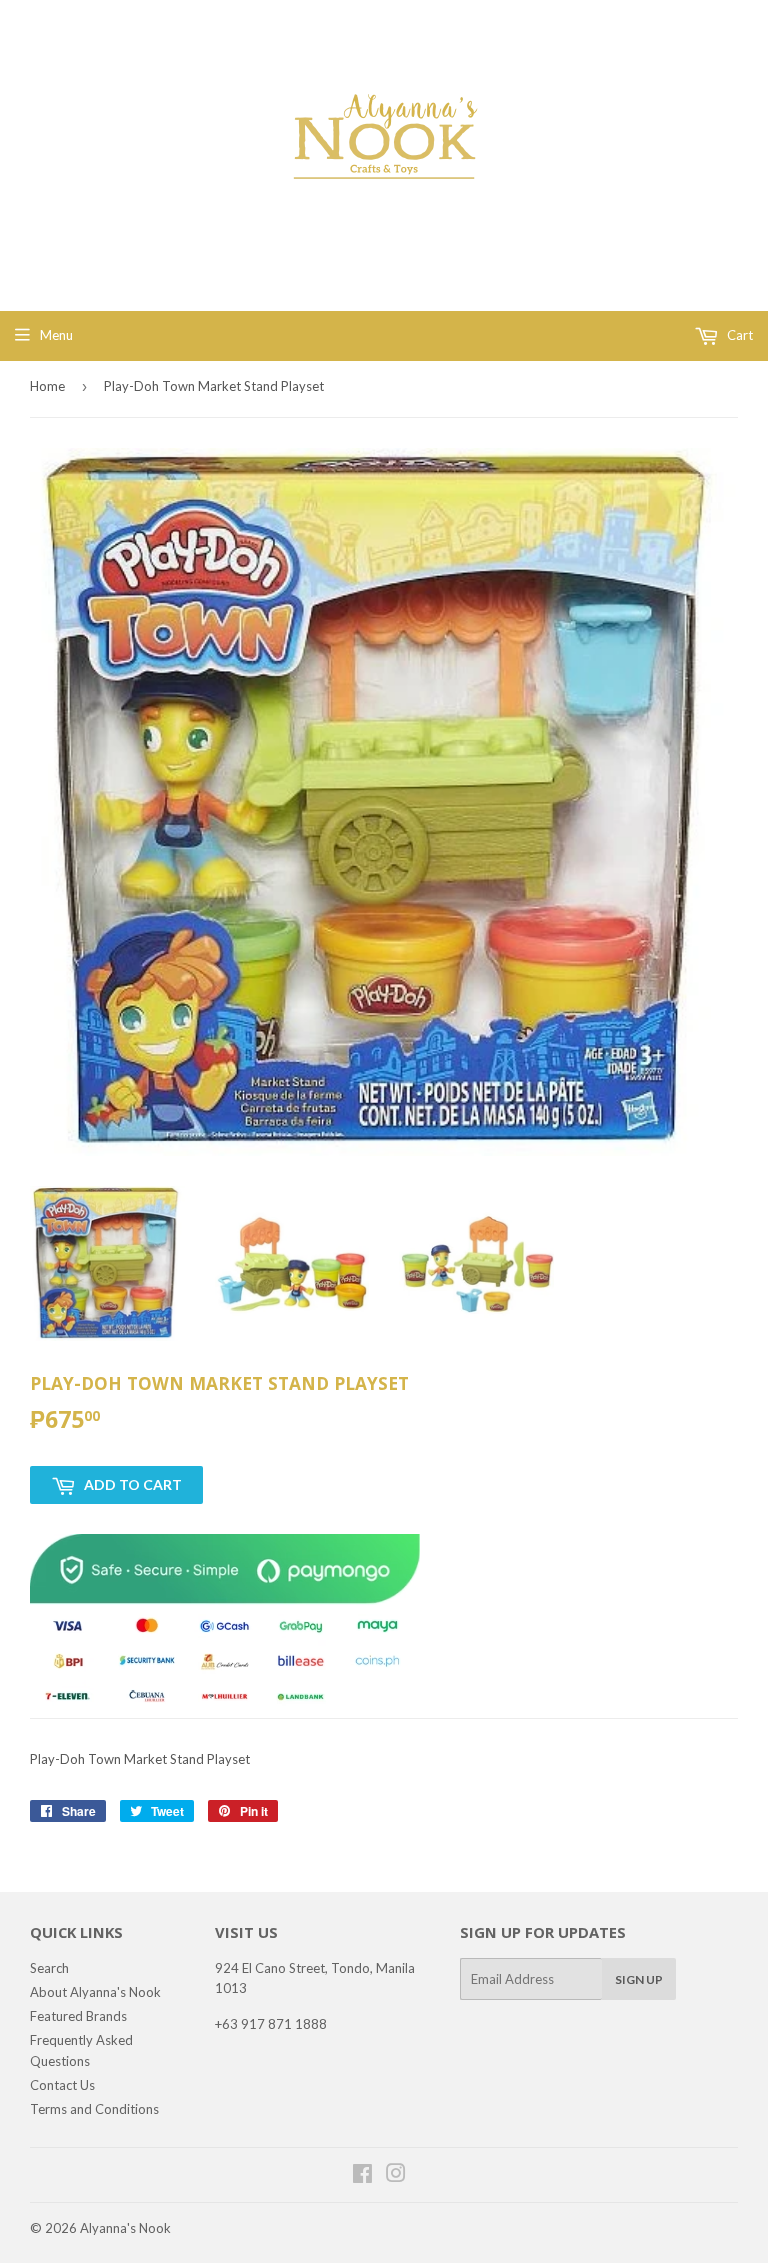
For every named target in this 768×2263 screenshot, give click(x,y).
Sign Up (639, 1979)
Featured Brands (78, 2016)
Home (47, 386)
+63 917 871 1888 (271, 2024)
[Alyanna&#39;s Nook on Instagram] (396, 2176)
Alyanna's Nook (125, 2228)
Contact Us (62, 2085)
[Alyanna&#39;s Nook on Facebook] (362, 2176)
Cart (738, 335)
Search (49, 1968)
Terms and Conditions (94, 2109)
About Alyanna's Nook (95, 1992)
